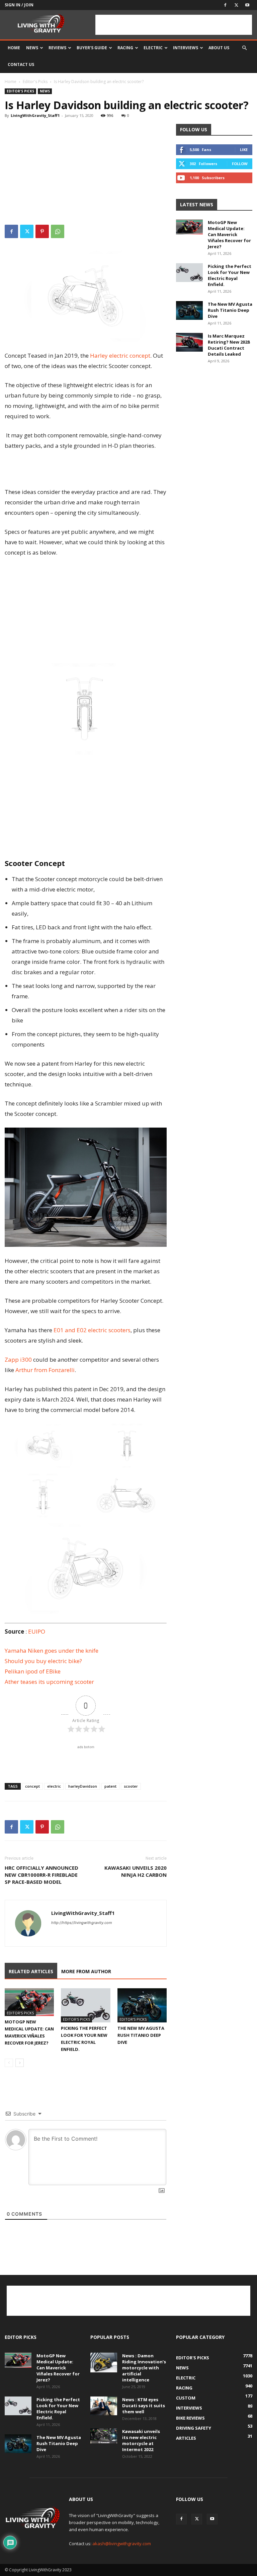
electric (54, 1786)
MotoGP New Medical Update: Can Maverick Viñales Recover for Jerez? (229, 234)
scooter (131, 1786)
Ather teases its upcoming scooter (49, 1682)
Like (244, 150)
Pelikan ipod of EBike (33, 1671)
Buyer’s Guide (92, 48)
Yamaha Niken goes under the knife (52, 1651)
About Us (219, 48)
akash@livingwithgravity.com (122, 2544)
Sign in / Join (19, 5)
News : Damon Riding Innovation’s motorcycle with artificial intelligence (144, 2368)
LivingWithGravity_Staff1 (35, 115)
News (32, 48)
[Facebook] (225, 5)
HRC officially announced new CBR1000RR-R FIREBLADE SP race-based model (41, 1875)
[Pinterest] (42, 231)
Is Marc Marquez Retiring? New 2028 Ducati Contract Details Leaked (229, 345)
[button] (244, 48)
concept (32, 1786)
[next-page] (20, 2063)
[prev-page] (9, 2063)
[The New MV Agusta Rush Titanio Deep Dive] (142, 2005)
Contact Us (21, 64)
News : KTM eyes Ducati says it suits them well (144, 2406)
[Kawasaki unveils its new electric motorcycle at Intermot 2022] (104, 2436)
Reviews (57, 48)
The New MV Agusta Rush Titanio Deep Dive (141, 2035)
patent (110, 1786)
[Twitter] (236, 5)
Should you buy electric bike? (43, 1661)
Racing (125, 48)
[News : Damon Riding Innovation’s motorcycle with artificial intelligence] (104, 2363)
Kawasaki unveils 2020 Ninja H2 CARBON (136, 1871)
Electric (153, 48)
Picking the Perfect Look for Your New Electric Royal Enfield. (230, 275)
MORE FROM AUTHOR (86, 1971)
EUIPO (37, 1631)
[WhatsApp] (58, 231)
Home (14, 48)
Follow (240, 164)
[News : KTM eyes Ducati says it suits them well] (104, 2406)
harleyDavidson (83, 1786)
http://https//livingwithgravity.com (82, 1923)
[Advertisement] (174, 25)
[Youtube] (247, 5)
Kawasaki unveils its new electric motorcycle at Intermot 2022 (141, 2440)
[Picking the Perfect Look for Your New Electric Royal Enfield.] (85, 2005)
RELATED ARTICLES (31, 1971)
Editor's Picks (35, 82)
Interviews (186, 48)
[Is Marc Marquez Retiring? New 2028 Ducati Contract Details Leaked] (189, 342)
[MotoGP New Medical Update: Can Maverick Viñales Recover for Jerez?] (29, 2002)
